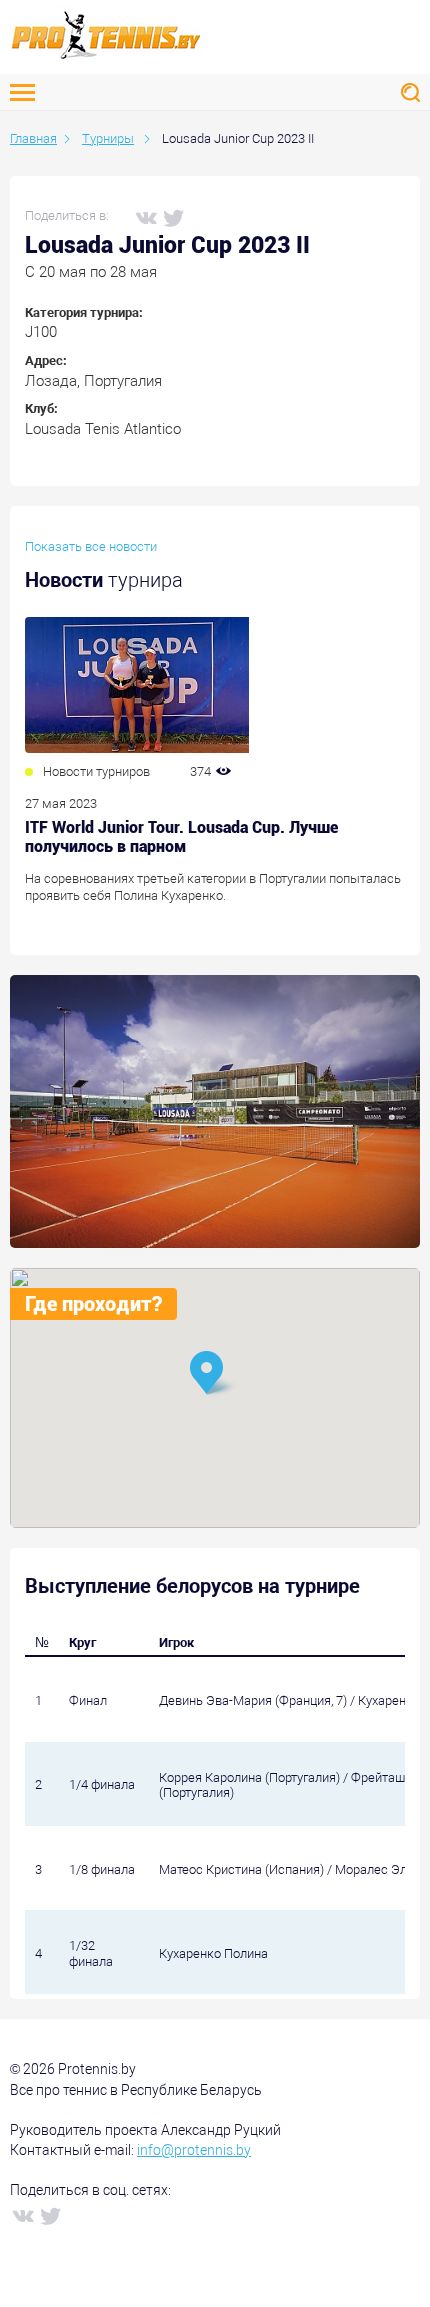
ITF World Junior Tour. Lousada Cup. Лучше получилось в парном (181, 837)
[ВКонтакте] (145, 217)
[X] (173, 217)
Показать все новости (91, 546)
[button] (215, 1374)
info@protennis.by (194, 2150)
